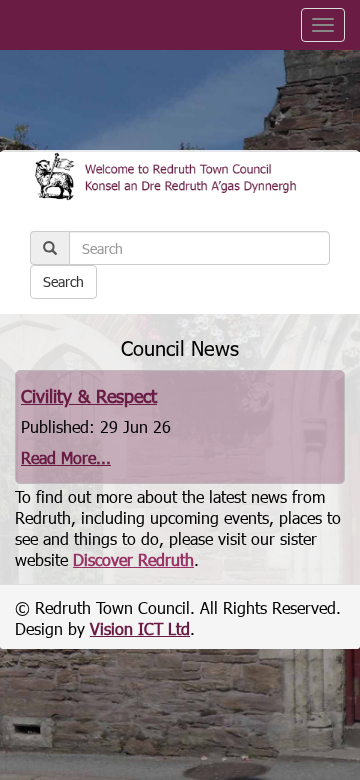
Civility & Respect (89, 395)
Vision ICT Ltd (140, 628)
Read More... (66, 457)
